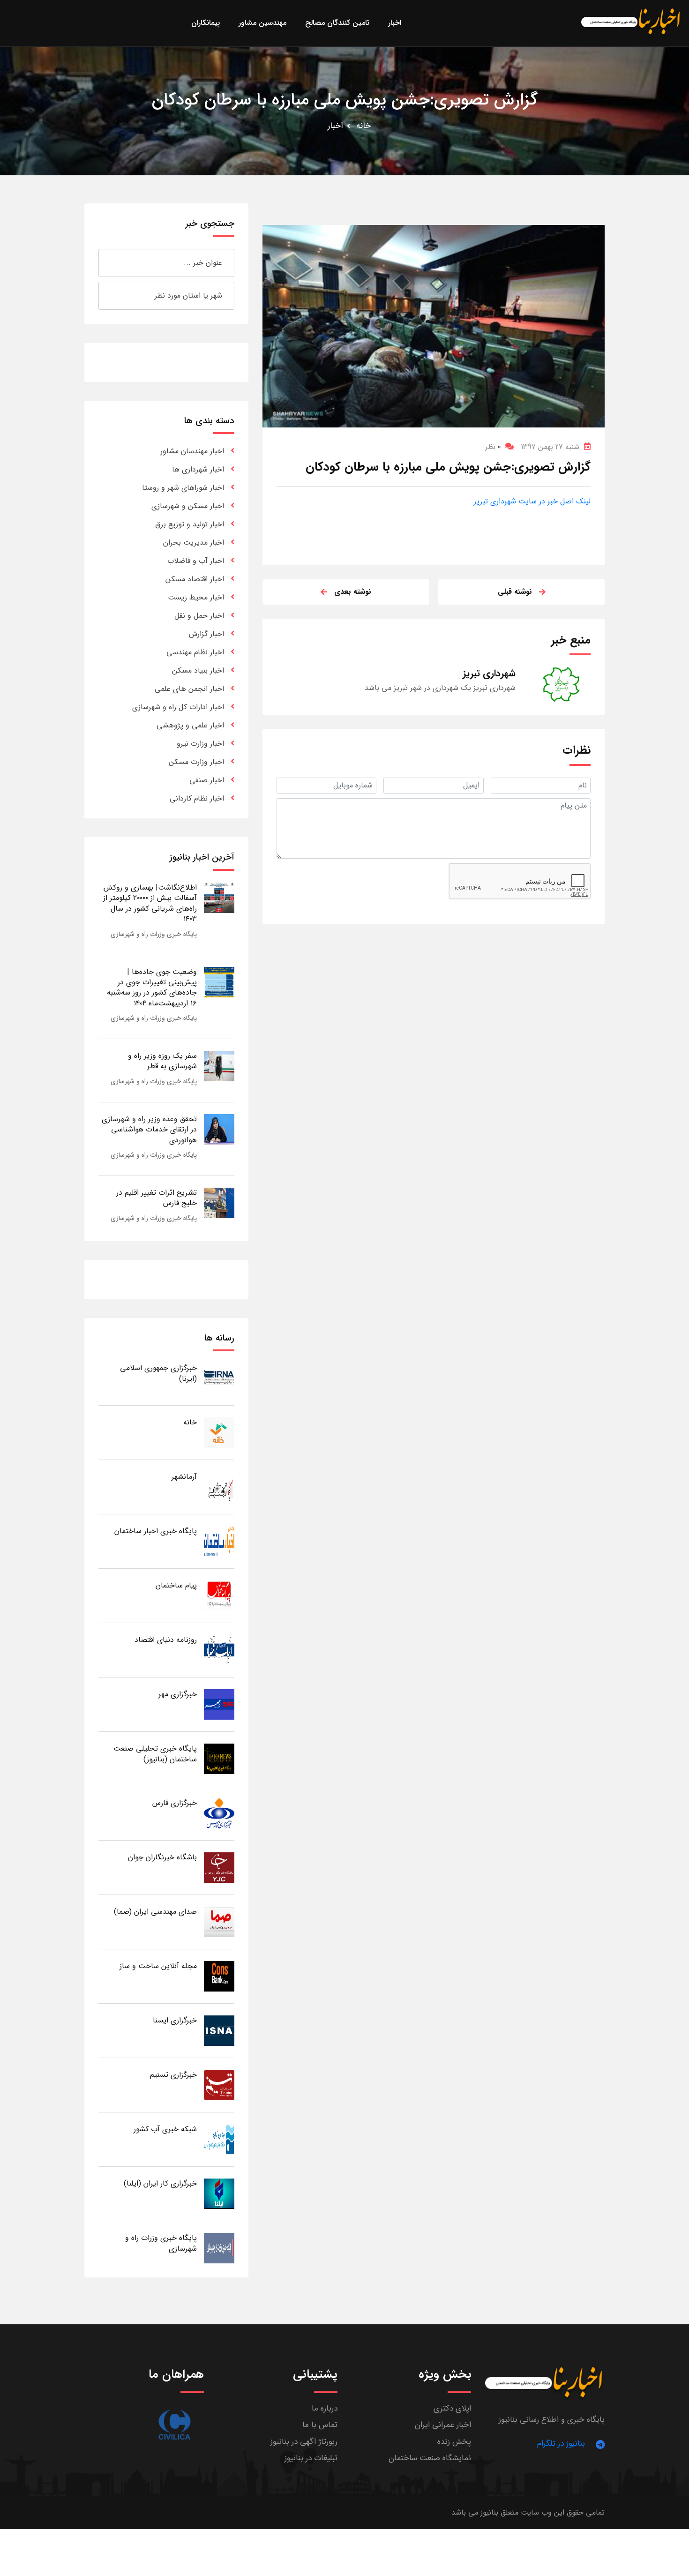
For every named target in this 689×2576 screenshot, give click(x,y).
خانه (363, 126)
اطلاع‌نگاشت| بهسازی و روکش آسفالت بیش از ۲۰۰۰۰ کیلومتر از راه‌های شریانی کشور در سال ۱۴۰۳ (150, 903)
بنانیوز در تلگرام (561, 2444)
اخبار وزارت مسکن (196, 762)
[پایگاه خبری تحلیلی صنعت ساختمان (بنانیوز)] (219, 1758)
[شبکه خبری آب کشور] (219, 2139)
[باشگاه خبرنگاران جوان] (219, 1867)
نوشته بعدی (353, 592)
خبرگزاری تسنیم (173, 2075)
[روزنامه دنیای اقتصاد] (219, 1650)
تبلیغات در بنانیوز (311, 2458)
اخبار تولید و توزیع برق (190, 524)
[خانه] (219, 1432)
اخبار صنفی (207, 780)
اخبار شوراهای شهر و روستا (183, 488)
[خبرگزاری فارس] (219, 1813)
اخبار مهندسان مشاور (192, 451)
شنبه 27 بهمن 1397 (550, 447)
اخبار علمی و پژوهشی (190, 725)
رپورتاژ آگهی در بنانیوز (304, 2442)
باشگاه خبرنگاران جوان (162, 1857)
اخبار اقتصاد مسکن (195, 579)
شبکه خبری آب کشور (165, 2129)
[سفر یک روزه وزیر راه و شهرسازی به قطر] (219, 1066)
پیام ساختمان (176, 1585)
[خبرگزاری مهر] (219, 1704)
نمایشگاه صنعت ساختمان (430, 2458)
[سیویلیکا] (174, 2425)
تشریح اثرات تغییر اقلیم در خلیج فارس (157, 1198)
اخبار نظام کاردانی (197, 798)
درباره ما (325, 2408)
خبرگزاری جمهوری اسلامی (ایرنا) (158, 1373)
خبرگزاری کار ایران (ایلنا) (160, 2183)
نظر (493, 447)
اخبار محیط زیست (196, 597)
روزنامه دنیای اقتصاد (166, 1640)
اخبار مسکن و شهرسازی (188, 506)
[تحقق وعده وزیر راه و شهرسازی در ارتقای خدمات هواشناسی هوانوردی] (219, 1129)
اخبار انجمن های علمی (189, 689)
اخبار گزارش (206, 634)
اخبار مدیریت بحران (194, 543)
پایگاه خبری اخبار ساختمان (156, 1531)
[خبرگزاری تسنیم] (219, 2085)
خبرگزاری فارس (175, 1803)
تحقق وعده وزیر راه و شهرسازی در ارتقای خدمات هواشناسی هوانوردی (149, 1130)
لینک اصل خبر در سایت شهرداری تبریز (532, 501)
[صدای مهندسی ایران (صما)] (219, 1921)
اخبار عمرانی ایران (443, 2425)
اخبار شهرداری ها (198, 469)
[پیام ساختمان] (219, 1595)
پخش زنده (454, 2442)
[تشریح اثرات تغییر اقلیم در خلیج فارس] (219, 1202)
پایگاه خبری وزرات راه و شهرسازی (154, 934)
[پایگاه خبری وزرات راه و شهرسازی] (219, 2248)
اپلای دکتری (452, 2408)
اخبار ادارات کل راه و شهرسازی (178, 707)
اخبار (335, 126)
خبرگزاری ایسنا (175, 2020)
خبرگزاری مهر (178, 1694)
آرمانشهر (184, 1477)
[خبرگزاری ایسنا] (219, 2030)
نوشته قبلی (515, 592)
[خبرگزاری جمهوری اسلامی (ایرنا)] (219, 1378)
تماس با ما (320, 2425)
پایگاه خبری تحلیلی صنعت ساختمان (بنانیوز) (155, 1754)
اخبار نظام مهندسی (195, 652)
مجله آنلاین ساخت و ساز (158, 1966)
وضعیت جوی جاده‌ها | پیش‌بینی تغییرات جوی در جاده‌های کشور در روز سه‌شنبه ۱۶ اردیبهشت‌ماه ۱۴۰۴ (152, 988)
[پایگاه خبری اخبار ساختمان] (219, 1541)
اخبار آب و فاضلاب (196, 561)
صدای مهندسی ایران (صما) (155, 1912)
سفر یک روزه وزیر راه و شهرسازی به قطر (162, 1061)
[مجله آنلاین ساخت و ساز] (219, 1976)
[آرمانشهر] (219, 1486)
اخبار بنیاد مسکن (198, 670)
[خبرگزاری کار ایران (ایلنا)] (219, 2193)
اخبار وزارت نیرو (200, 744)
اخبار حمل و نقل (199, 616)
